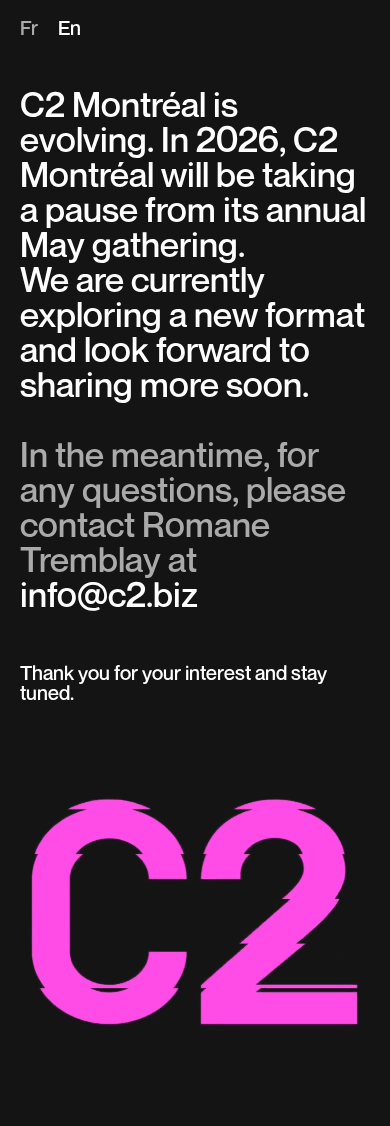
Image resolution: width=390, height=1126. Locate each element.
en (69, 30)
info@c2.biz (109, 597)
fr (29, 30)
